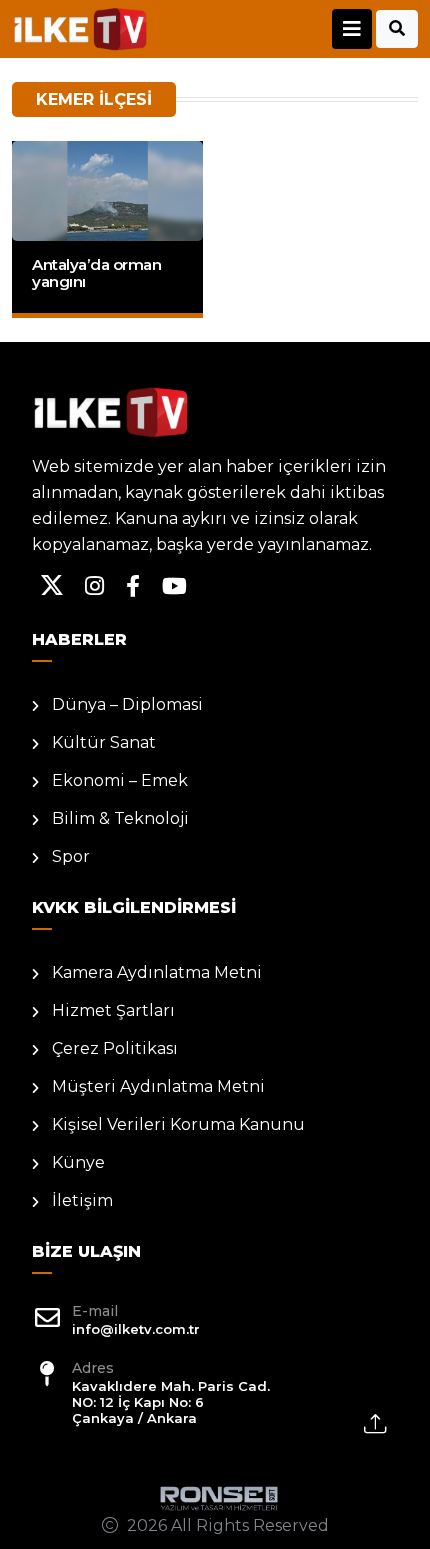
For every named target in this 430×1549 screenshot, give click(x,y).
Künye (78, 1162)
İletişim (82, 1200)
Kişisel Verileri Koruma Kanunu (178, 1124)
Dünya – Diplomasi (127, 704)
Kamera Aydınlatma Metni (157, 972)
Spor (71, 856)
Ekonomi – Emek (120, 780)
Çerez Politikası (115, 1048)
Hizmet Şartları (113, 1010)
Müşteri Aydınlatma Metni (158, 1086)
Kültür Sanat (104, 742)
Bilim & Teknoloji (120, 818)
